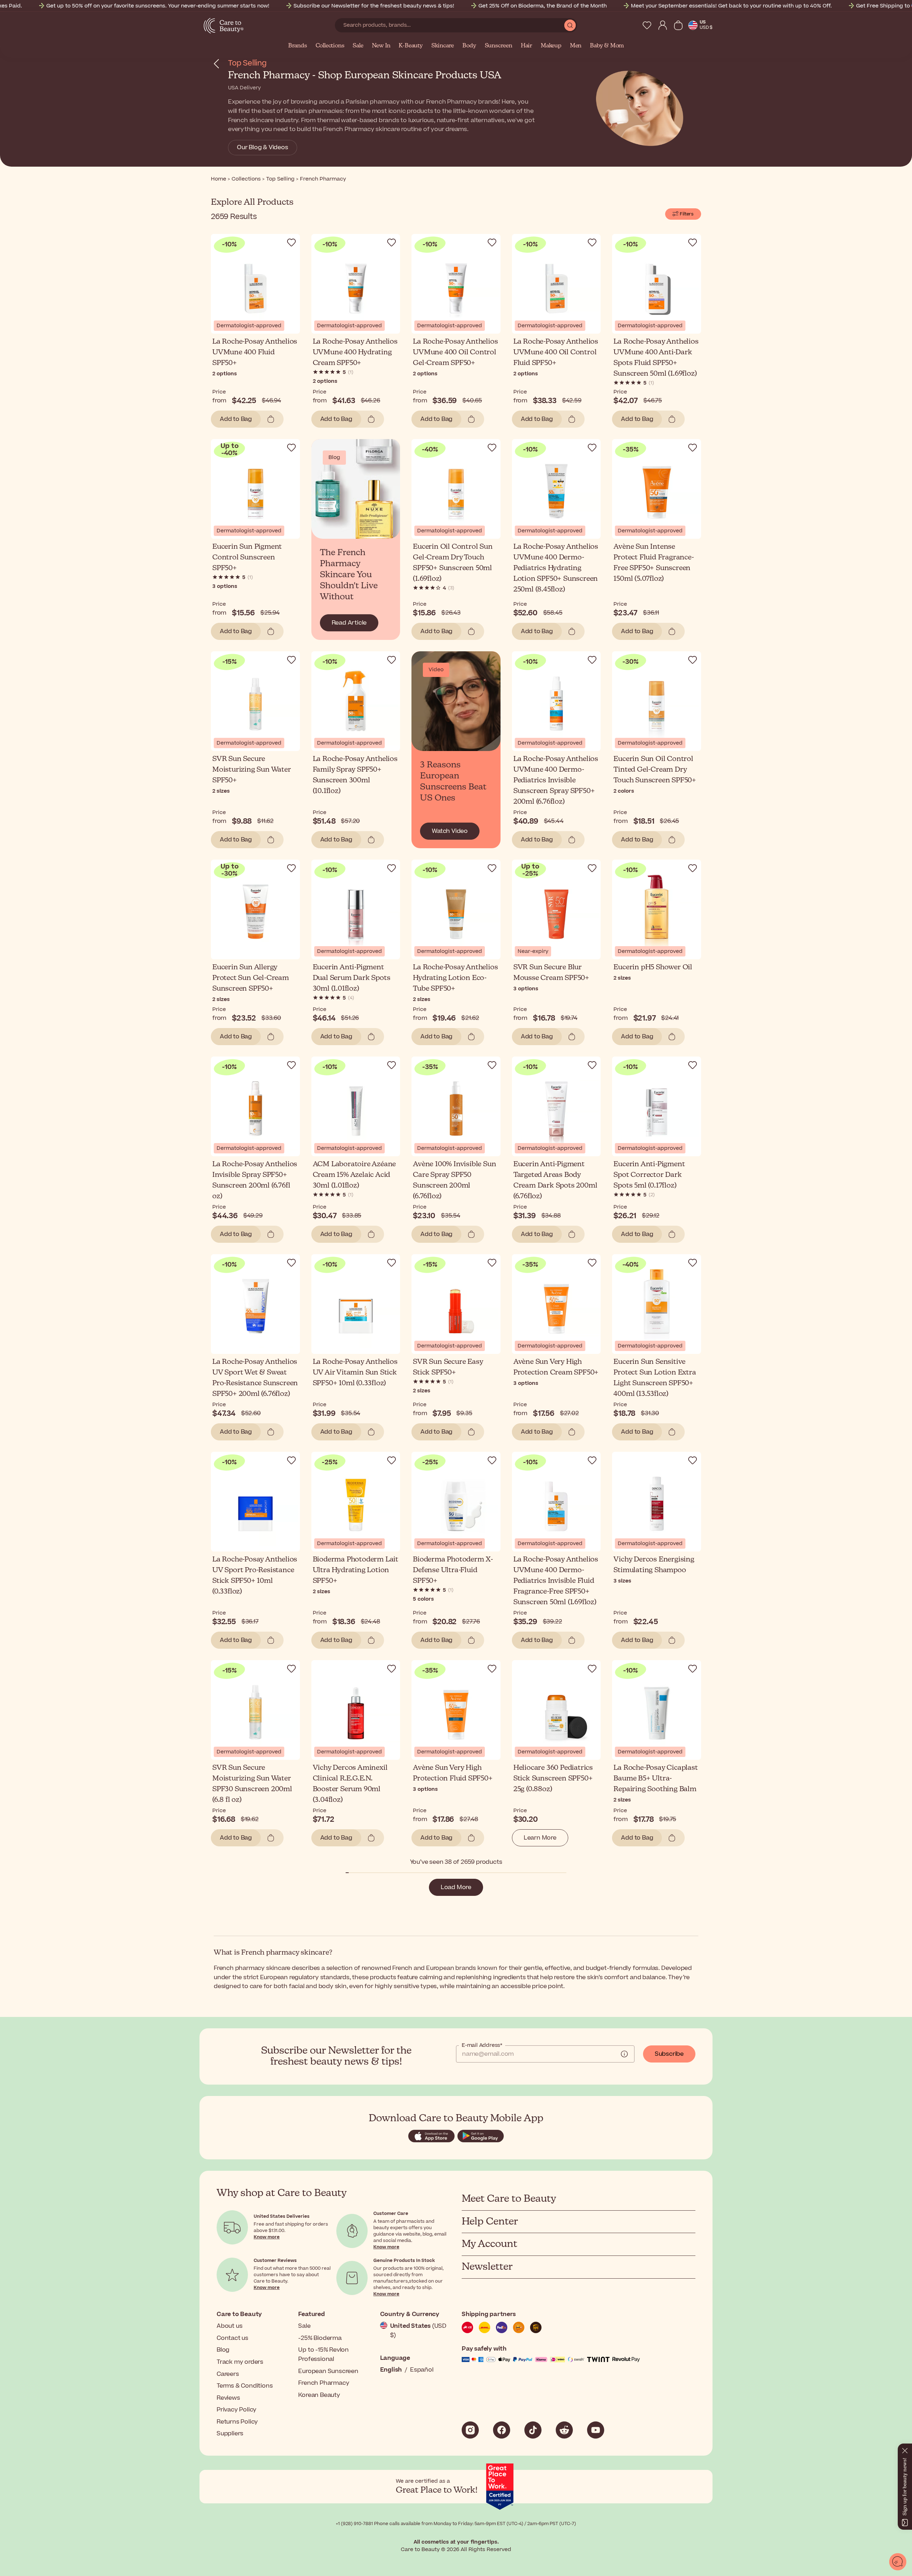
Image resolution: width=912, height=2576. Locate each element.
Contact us (232, 2338)
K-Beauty (411, 46)
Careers (228, 2374)
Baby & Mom (607, 46)
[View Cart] (678, 25)
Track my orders (240, 2362)
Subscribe (669, 2054)
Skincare (443, 46)
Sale (358, 46)
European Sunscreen (328, 2371)
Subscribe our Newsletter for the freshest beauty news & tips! (374, 6)
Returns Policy (237, 2422)
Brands (298, 46)
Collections (330, 46)
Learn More (540, 1838)
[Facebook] (502, 2430)
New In (381, 46)
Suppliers (230, 2434)
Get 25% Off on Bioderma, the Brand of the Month (543, 6)
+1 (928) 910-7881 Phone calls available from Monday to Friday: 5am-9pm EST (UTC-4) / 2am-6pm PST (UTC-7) (456, 2524)
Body (469, 46)
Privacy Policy (237, 2410)
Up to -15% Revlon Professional (323, 2355)
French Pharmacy (324, 2383)
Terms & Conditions (245, 2386)
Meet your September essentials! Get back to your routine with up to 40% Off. (731, 6)
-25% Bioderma (320, 2338)
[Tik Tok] (533, 2430)
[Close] (905, 2449)
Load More (456, 1887)
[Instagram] (470, 2430)
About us (229, 2326)
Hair (527, 46)
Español (422, 2370)
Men (576, 46)
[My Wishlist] (647, 25)
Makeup (551, 46)
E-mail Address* (482, 2045)
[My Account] (663, 25)
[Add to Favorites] (291, 243)
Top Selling (247, 63)
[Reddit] (564, 2430)
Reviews (228, 2398)
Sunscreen (499, 46)
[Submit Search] (570, 25)
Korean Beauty (319, 2395)
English (391, 2370)
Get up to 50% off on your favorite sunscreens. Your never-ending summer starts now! (158, 6)
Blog (223, 2350)
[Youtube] (596, 2430)
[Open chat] (898, 2562)
